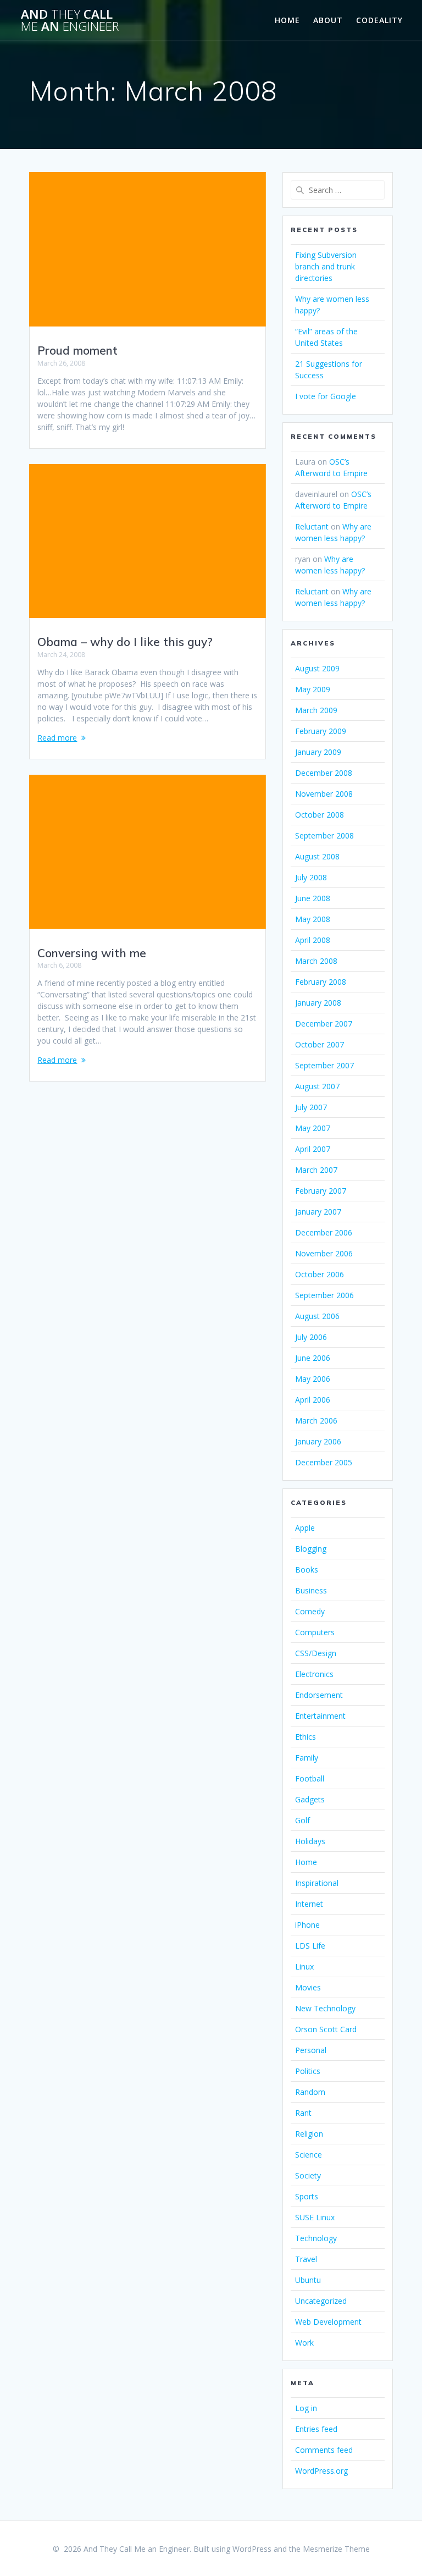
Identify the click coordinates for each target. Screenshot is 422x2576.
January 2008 (318, 1003)
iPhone (307, 1925)
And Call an (70, 21)
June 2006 (313, 1358)
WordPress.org (321, 2471)
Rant (303, 2113)
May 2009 (313, 689)
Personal (311, 2050)
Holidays (310, 1841)
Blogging (311, 1549)
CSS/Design (316, 1653)
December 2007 (324, 1024)
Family (307, 1758)
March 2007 (316, 1170)
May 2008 (313, 919)
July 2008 (311, 877)
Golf (302, 1820)
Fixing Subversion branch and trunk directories (326, 266)
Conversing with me (92, 953)
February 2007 (321, 1191)
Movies (308, 1987)
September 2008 (324, 835)
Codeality (379, 20)
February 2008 (321, 982)
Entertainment (320, 1716)
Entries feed (316, 2429)
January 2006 (318, 1441)
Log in (306, 2408)
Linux (304, 1967)
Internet (309, 1904)
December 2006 (324, 1232)
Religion (309, 2134)
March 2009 (316, 710)
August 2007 (317, 1086)
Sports (307, 2196)
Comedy (310, 1611)
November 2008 (324, 794)
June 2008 (313, 898)
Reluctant (312, 526)
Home (287, 20)
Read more (57, 738)
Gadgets (310, 1799)
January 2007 (318, 1212)
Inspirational (317, 1883)
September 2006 (324, 1295)
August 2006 (317, 1316)
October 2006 (320, 1274)
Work (304, 2343)
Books (307, 1570)
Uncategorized (321, 2301)
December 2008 (324, 773)
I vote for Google (326, 396)
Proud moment (77, 350)
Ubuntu (308, 2280)
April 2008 (313, 940)
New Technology (325, 2008)
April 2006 (313, 1400)
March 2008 (316, 961)
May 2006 (313, 1379)
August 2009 (317, 668)
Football (310, 1778)
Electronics (314, 1674)
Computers (315, 1632)
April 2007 (313, 1149)
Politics (308, 2071)
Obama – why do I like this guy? (125, 642)
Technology (316, 2238)
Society (308, 2175)
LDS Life (310, 1946)
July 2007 (311, 1107)
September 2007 (324, 1065)
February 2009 (321, 731)
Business (311, 1590)
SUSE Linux (315, 2217)
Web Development (328, 2322)
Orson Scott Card (326, 2029)
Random (310, 2092)
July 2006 (311, 1337)
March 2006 (316, 1421)
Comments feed (324, 2450)
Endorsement (319, 1695)
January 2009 (318, 752)
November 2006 (324, 1253)
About (328, 20)
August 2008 (317, 856)
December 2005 (324, 1462)
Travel (306, 2259)
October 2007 (320, 1044)
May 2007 (313, 1128)
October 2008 (320, 815)
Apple (305, 1528)
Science (309, 2155)
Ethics (306, 1737)
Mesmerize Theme (336, 2549)
